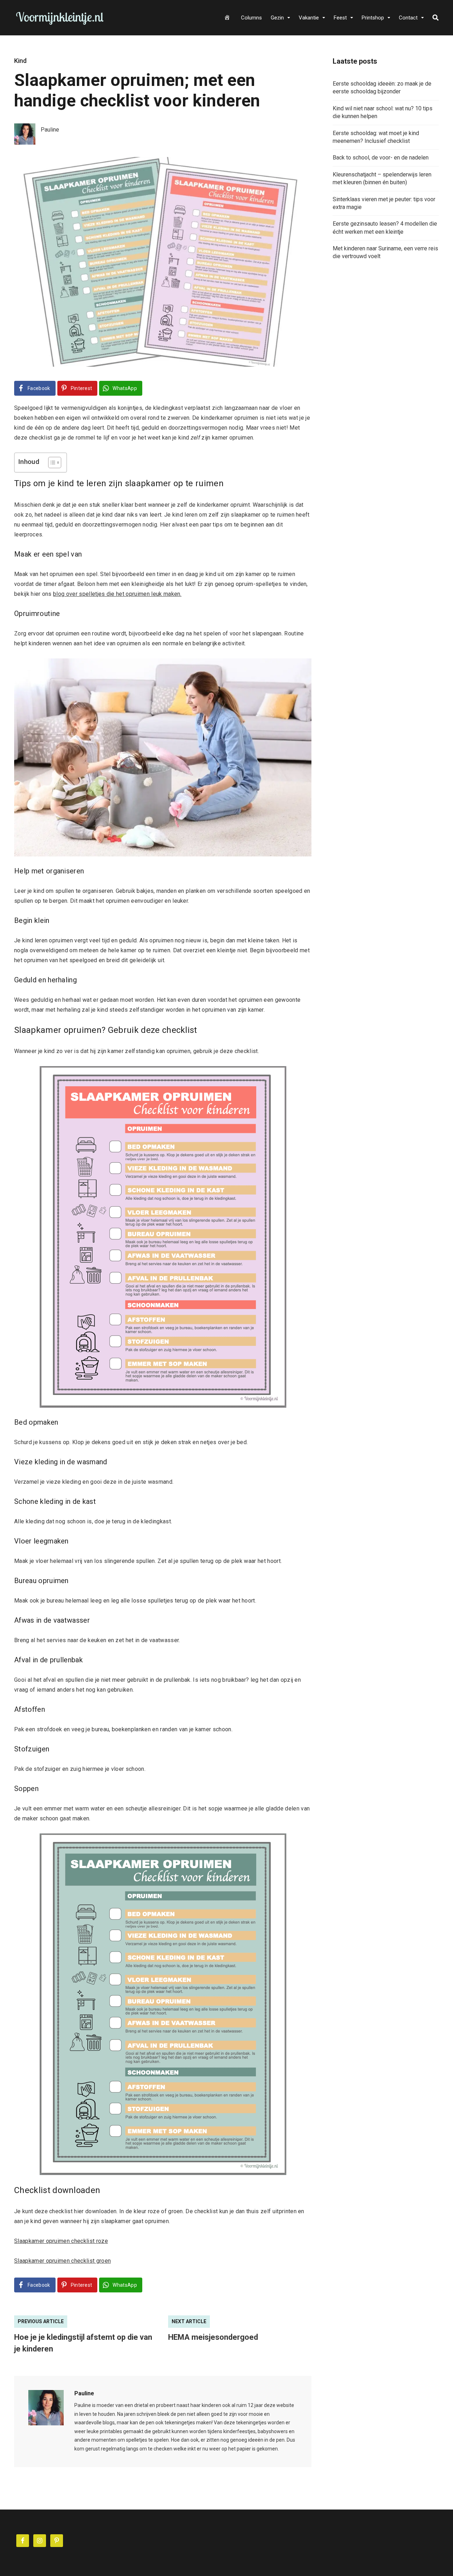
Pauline (84, 2393)
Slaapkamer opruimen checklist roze (61, 2241)
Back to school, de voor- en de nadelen (381, 158)
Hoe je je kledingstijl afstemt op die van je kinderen (83, 2343)
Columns (251, 18)
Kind (20, 61)
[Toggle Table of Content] (51, 463)
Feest (340, 18)
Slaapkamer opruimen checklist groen (62, 2261)
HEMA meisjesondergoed (213, 2337)
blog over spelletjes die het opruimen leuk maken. (117, 594)
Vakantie (309, 18)
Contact (408, 18)
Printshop (373, 18)
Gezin (277, 18)
